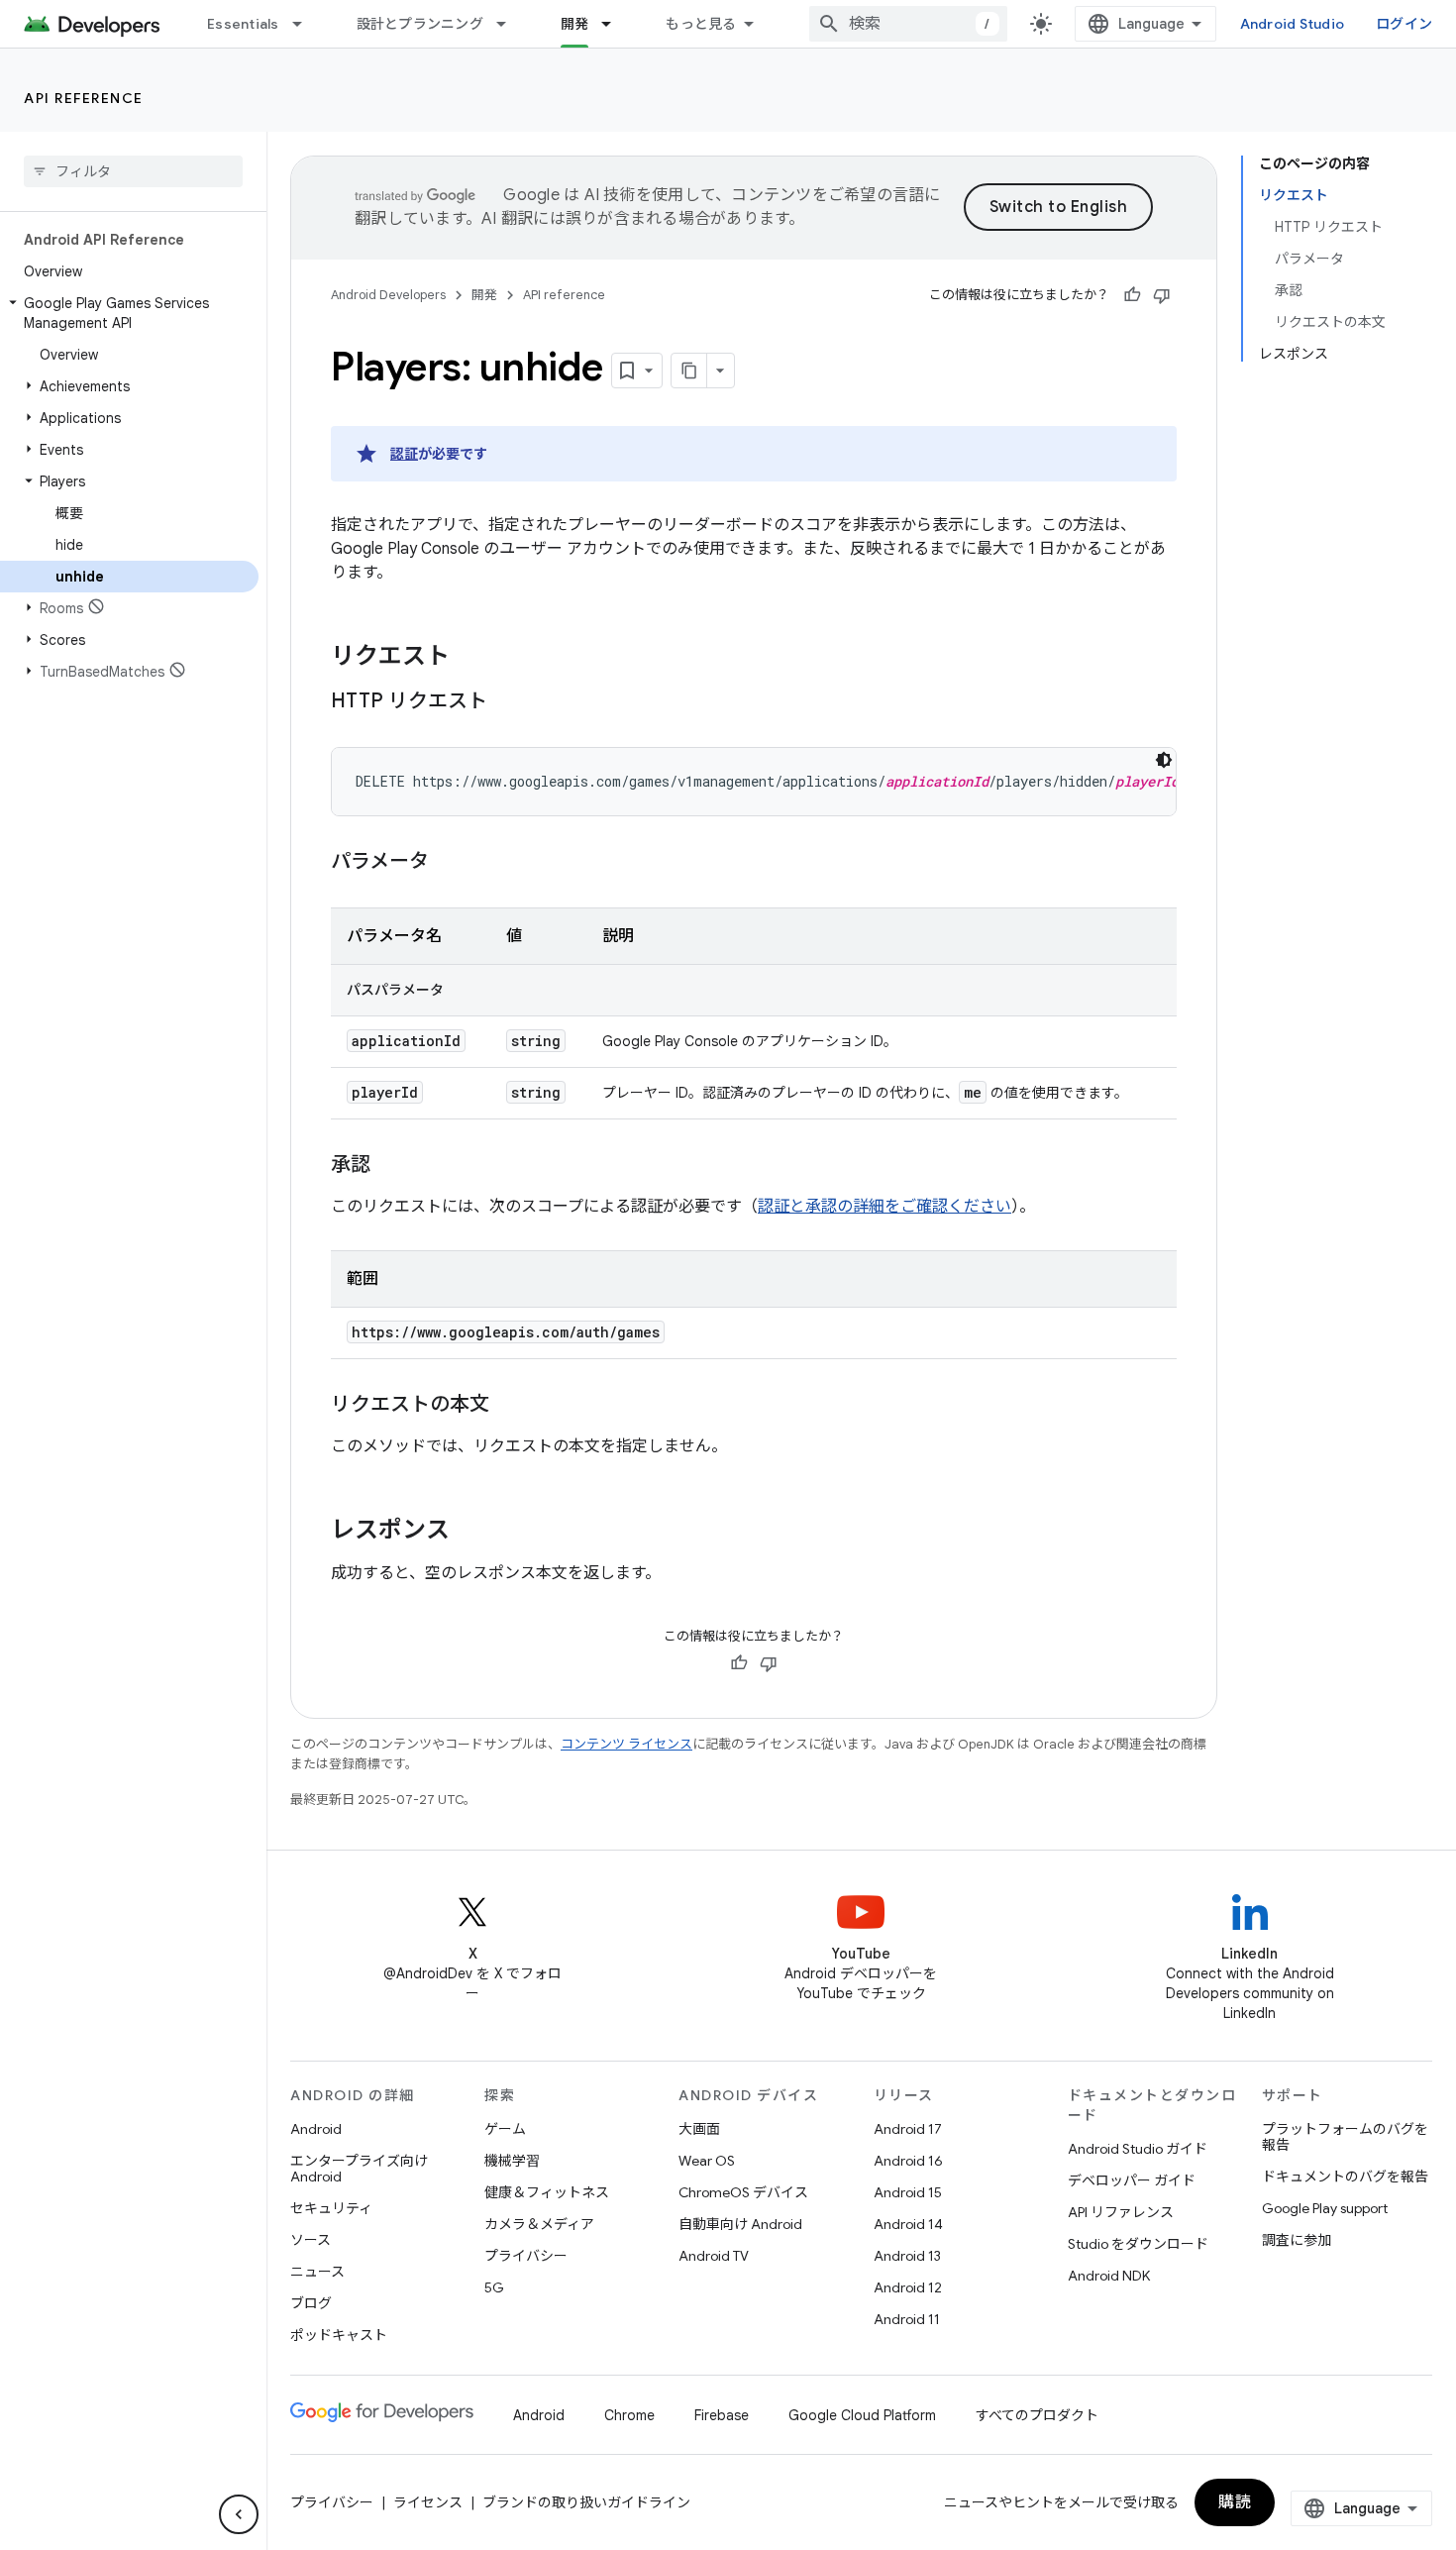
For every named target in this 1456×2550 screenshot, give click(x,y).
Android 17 (908, 2129)
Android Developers (388, 295)
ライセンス (428, 2502)
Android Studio (1293, 24)
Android (316, 2129)
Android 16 (908, 2161)
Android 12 (908, 2287)
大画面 (699, 2129)
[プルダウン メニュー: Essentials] (306, 24)
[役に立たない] (1162, 295)
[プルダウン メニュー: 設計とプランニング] (510, 24)
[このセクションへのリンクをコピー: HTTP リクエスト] (507, 702)
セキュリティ (331, 2208)
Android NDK (1109, 2276)
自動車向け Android (740, 2224)
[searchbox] (133, 171)
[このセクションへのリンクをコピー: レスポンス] (469, 1532)
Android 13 (907, 2256)
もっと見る (701, 24)
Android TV (714, 2256)
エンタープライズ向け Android (359, 2169)
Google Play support (1325, 2208)
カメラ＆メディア (539, 2224)
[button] (129, 313)
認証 (404, 454)
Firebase (722, 2415)
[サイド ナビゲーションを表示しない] (239, 2514)
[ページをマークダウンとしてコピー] (689, 371)
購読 (1235, 2502)
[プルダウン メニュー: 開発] (615, 24)
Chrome (629, 2415)
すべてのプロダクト (1037, 2415)
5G (494, 2287)
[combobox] (908, 24)
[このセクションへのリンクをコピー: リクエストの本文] (509, 1406)
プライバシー (526, 2256)
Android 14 (908, 2224)
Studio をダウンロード (1138, 2244)
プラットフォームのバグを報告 (1345, 2137)
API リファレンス (1121, 2212)
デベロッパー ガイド (1132, 2180)
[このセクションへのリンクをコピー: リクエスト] (469, 658)
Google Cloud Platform (862, 2415)
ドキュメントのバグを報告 (1345, 2177)
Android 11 (907, 2319)
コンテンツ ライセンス (626, 1744)
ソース (311, 2240)
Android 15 (908, 2192)
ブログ (311, 2303)
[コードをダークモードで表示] (1164, 760)
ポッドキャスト (339, 2335)
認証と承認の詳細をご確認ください (884, 1207)
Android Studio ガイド (1138, 2149)
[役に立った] (1132, 295)
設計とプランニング (420, 24)
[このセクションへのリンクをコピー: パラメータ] (449, 863)
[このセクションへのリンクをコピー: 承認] (390, 1166)
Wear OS (707, 2161)
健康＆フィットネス (547, 2192)
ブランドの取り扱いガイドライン (586, 2502)
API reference (84, 98)
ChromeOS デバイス (743, 2192)
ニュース (317, 2272)
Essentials (243, 24)
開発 (575, 24)
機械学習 (512, 2161)
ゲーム (505, 2129)
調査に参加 (1297, 2240)
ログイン (1404, 24)
